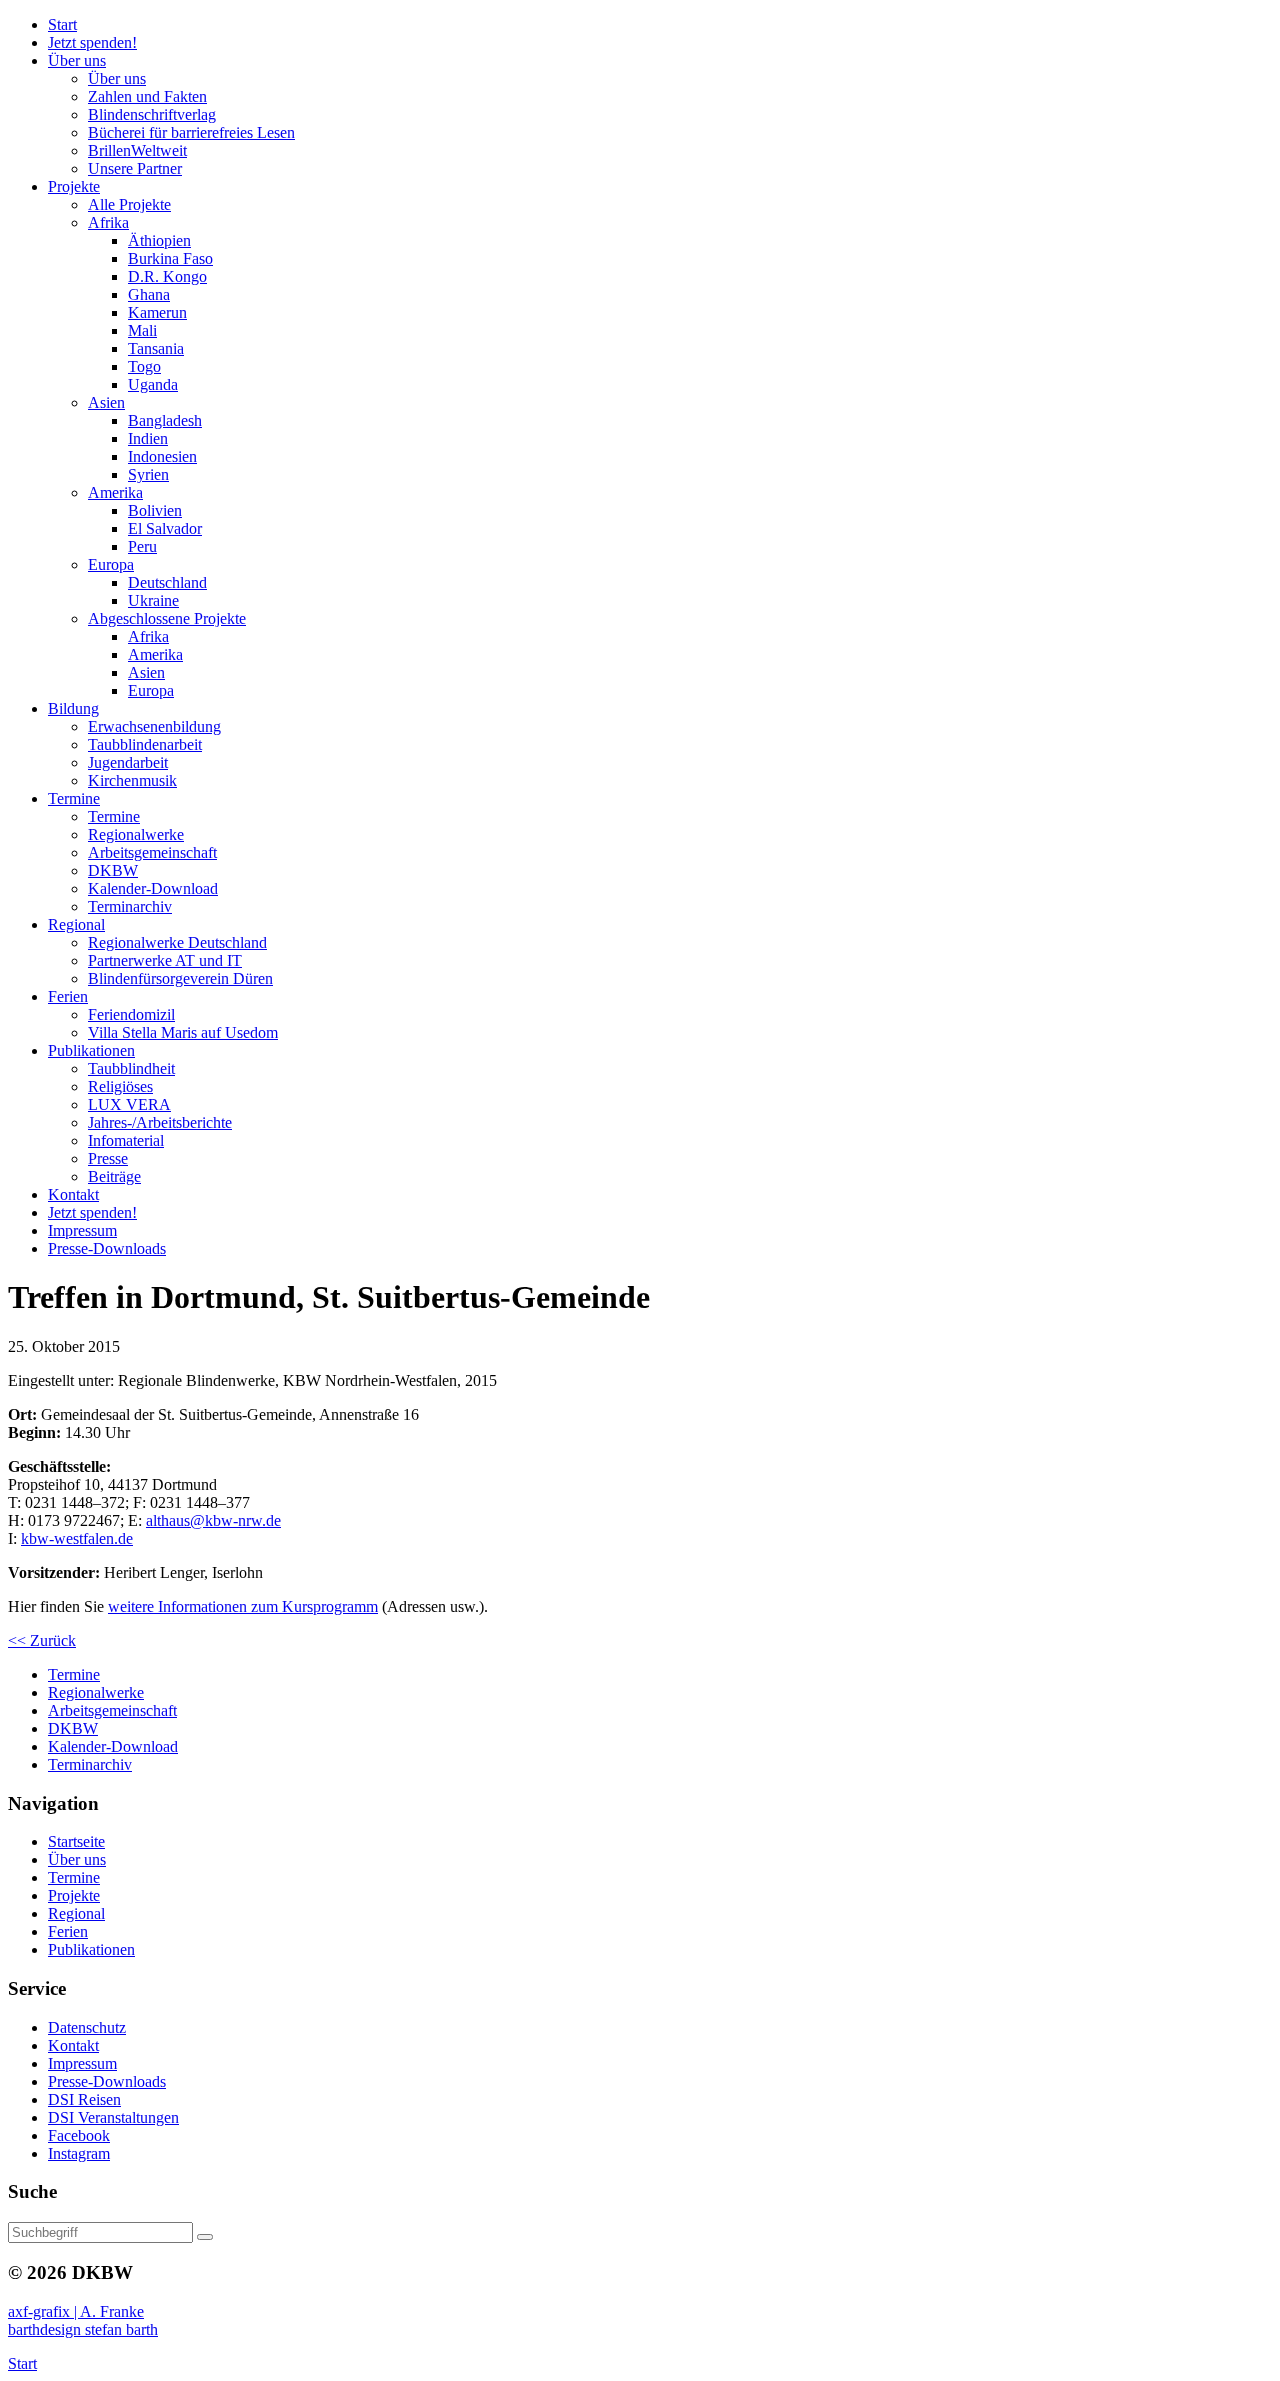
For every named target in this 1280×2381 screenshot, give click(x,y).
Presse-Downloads (107, 2081)
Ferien (68, 1931)
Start (22, 2363)
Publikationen (91, 1949)
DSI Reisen (84, 2099)
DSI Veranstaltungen (113, 2117)
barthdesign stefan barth (83, 2329)
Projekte (74, 1895)
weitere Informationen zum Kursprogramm (243, 1606)
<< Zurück (42, 1640)
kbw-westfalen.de (77, 1538)
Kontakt (73, 2045)
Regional (76, 1913)
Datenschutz (87, 2027)
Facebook (79, 2135)
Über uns (77, 1859)
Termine (74, 1877)
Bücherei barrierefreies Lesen (191, 132)
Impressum (82, 2063)
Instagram (79, 2153)
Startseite (76, 1841)
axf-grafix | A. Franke (76, 2311)
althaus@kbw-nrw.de (213, 1520)
